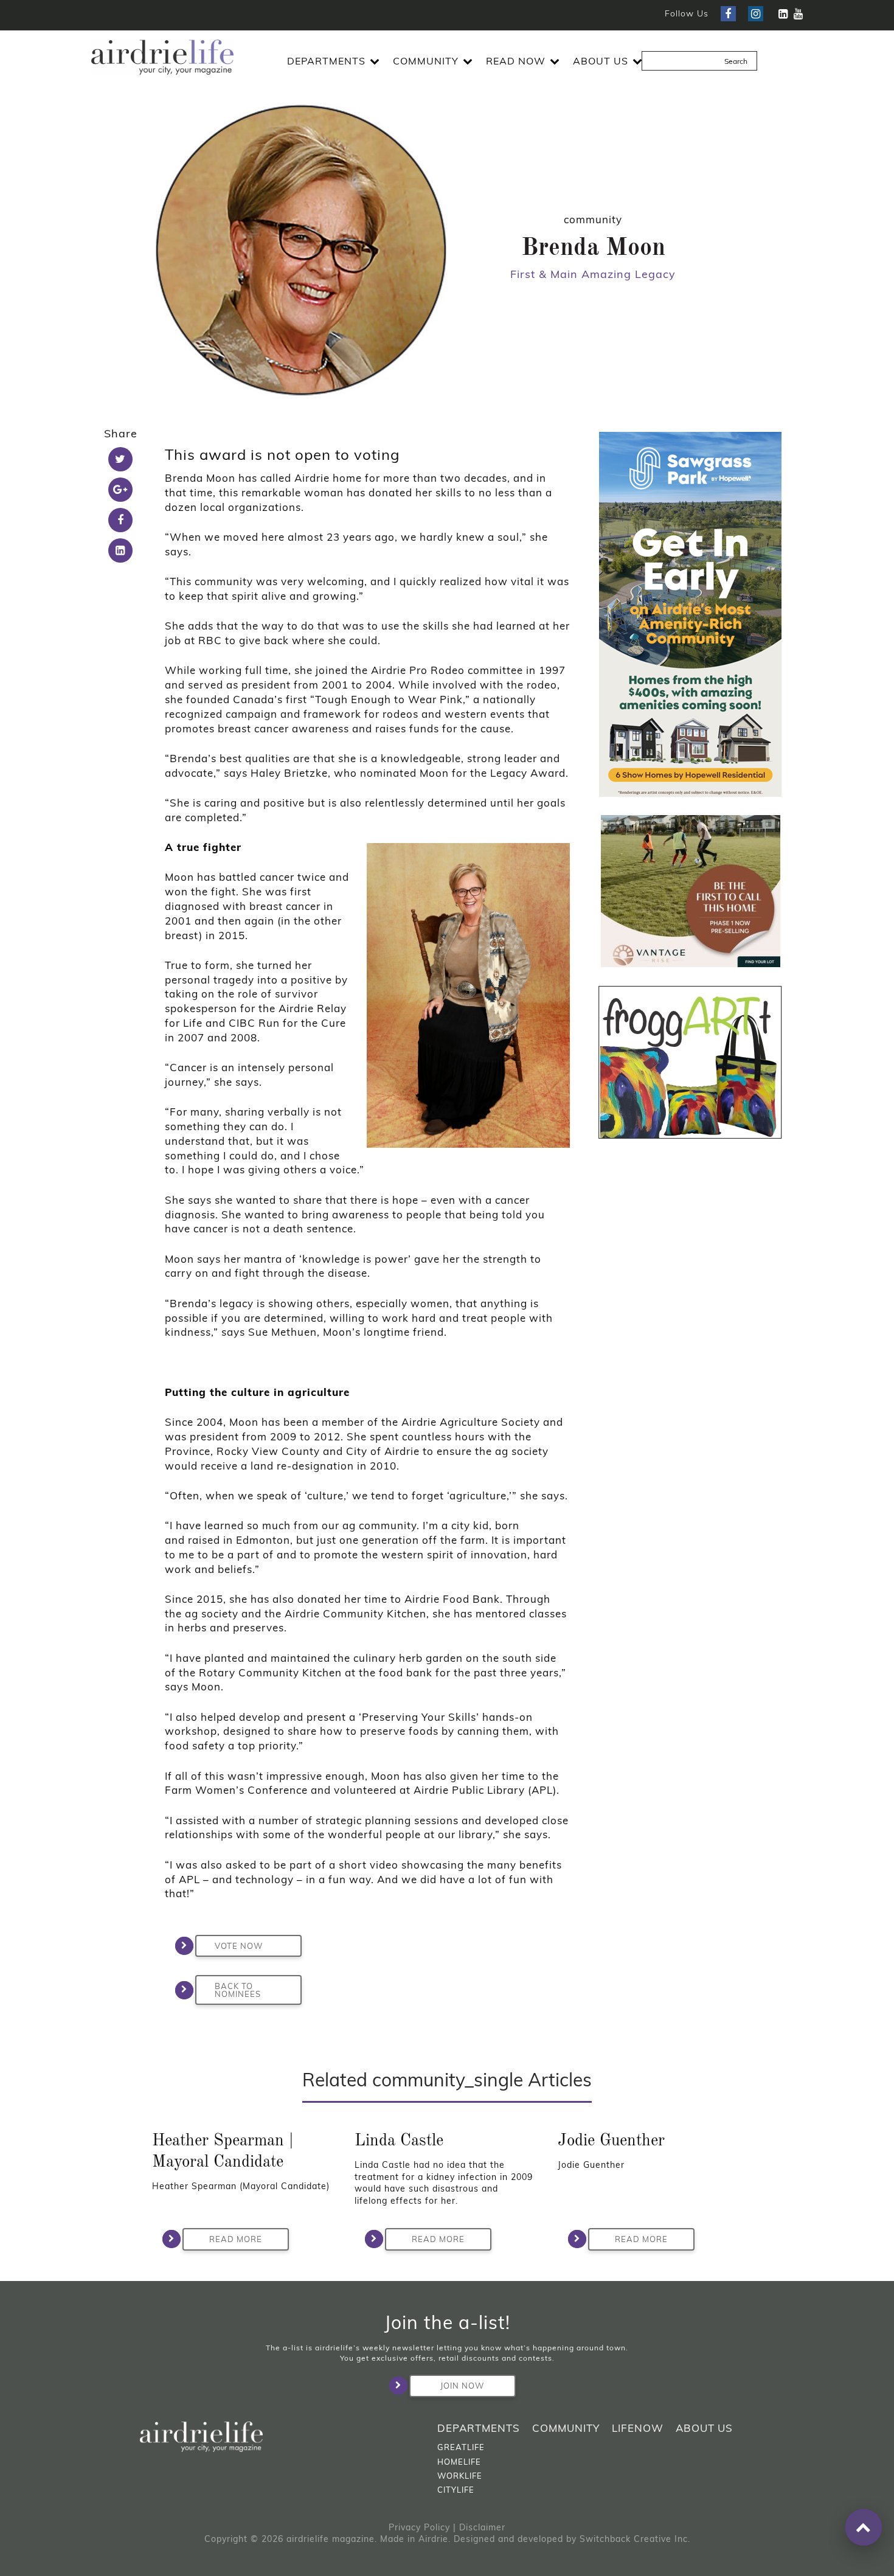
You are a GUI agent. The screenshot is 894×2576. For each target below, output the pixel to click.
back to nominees (238, 1990)
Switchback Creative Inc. (635, 2539)
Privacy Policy (419, 2527)
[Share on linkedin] (120, 550)
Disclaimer (482, 2527)
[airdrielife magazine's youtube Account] (798, 14)
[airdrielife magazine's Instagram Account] (756, 14)
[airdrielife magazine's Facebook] (728, 14)
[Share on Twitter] (120, 459)
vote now (239, 1946)
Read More (236, 2239)
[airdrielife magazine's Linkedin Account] (783, 14)
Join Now (462, 2386)
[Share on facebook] (120, 520)
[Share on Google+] (120, 490)
